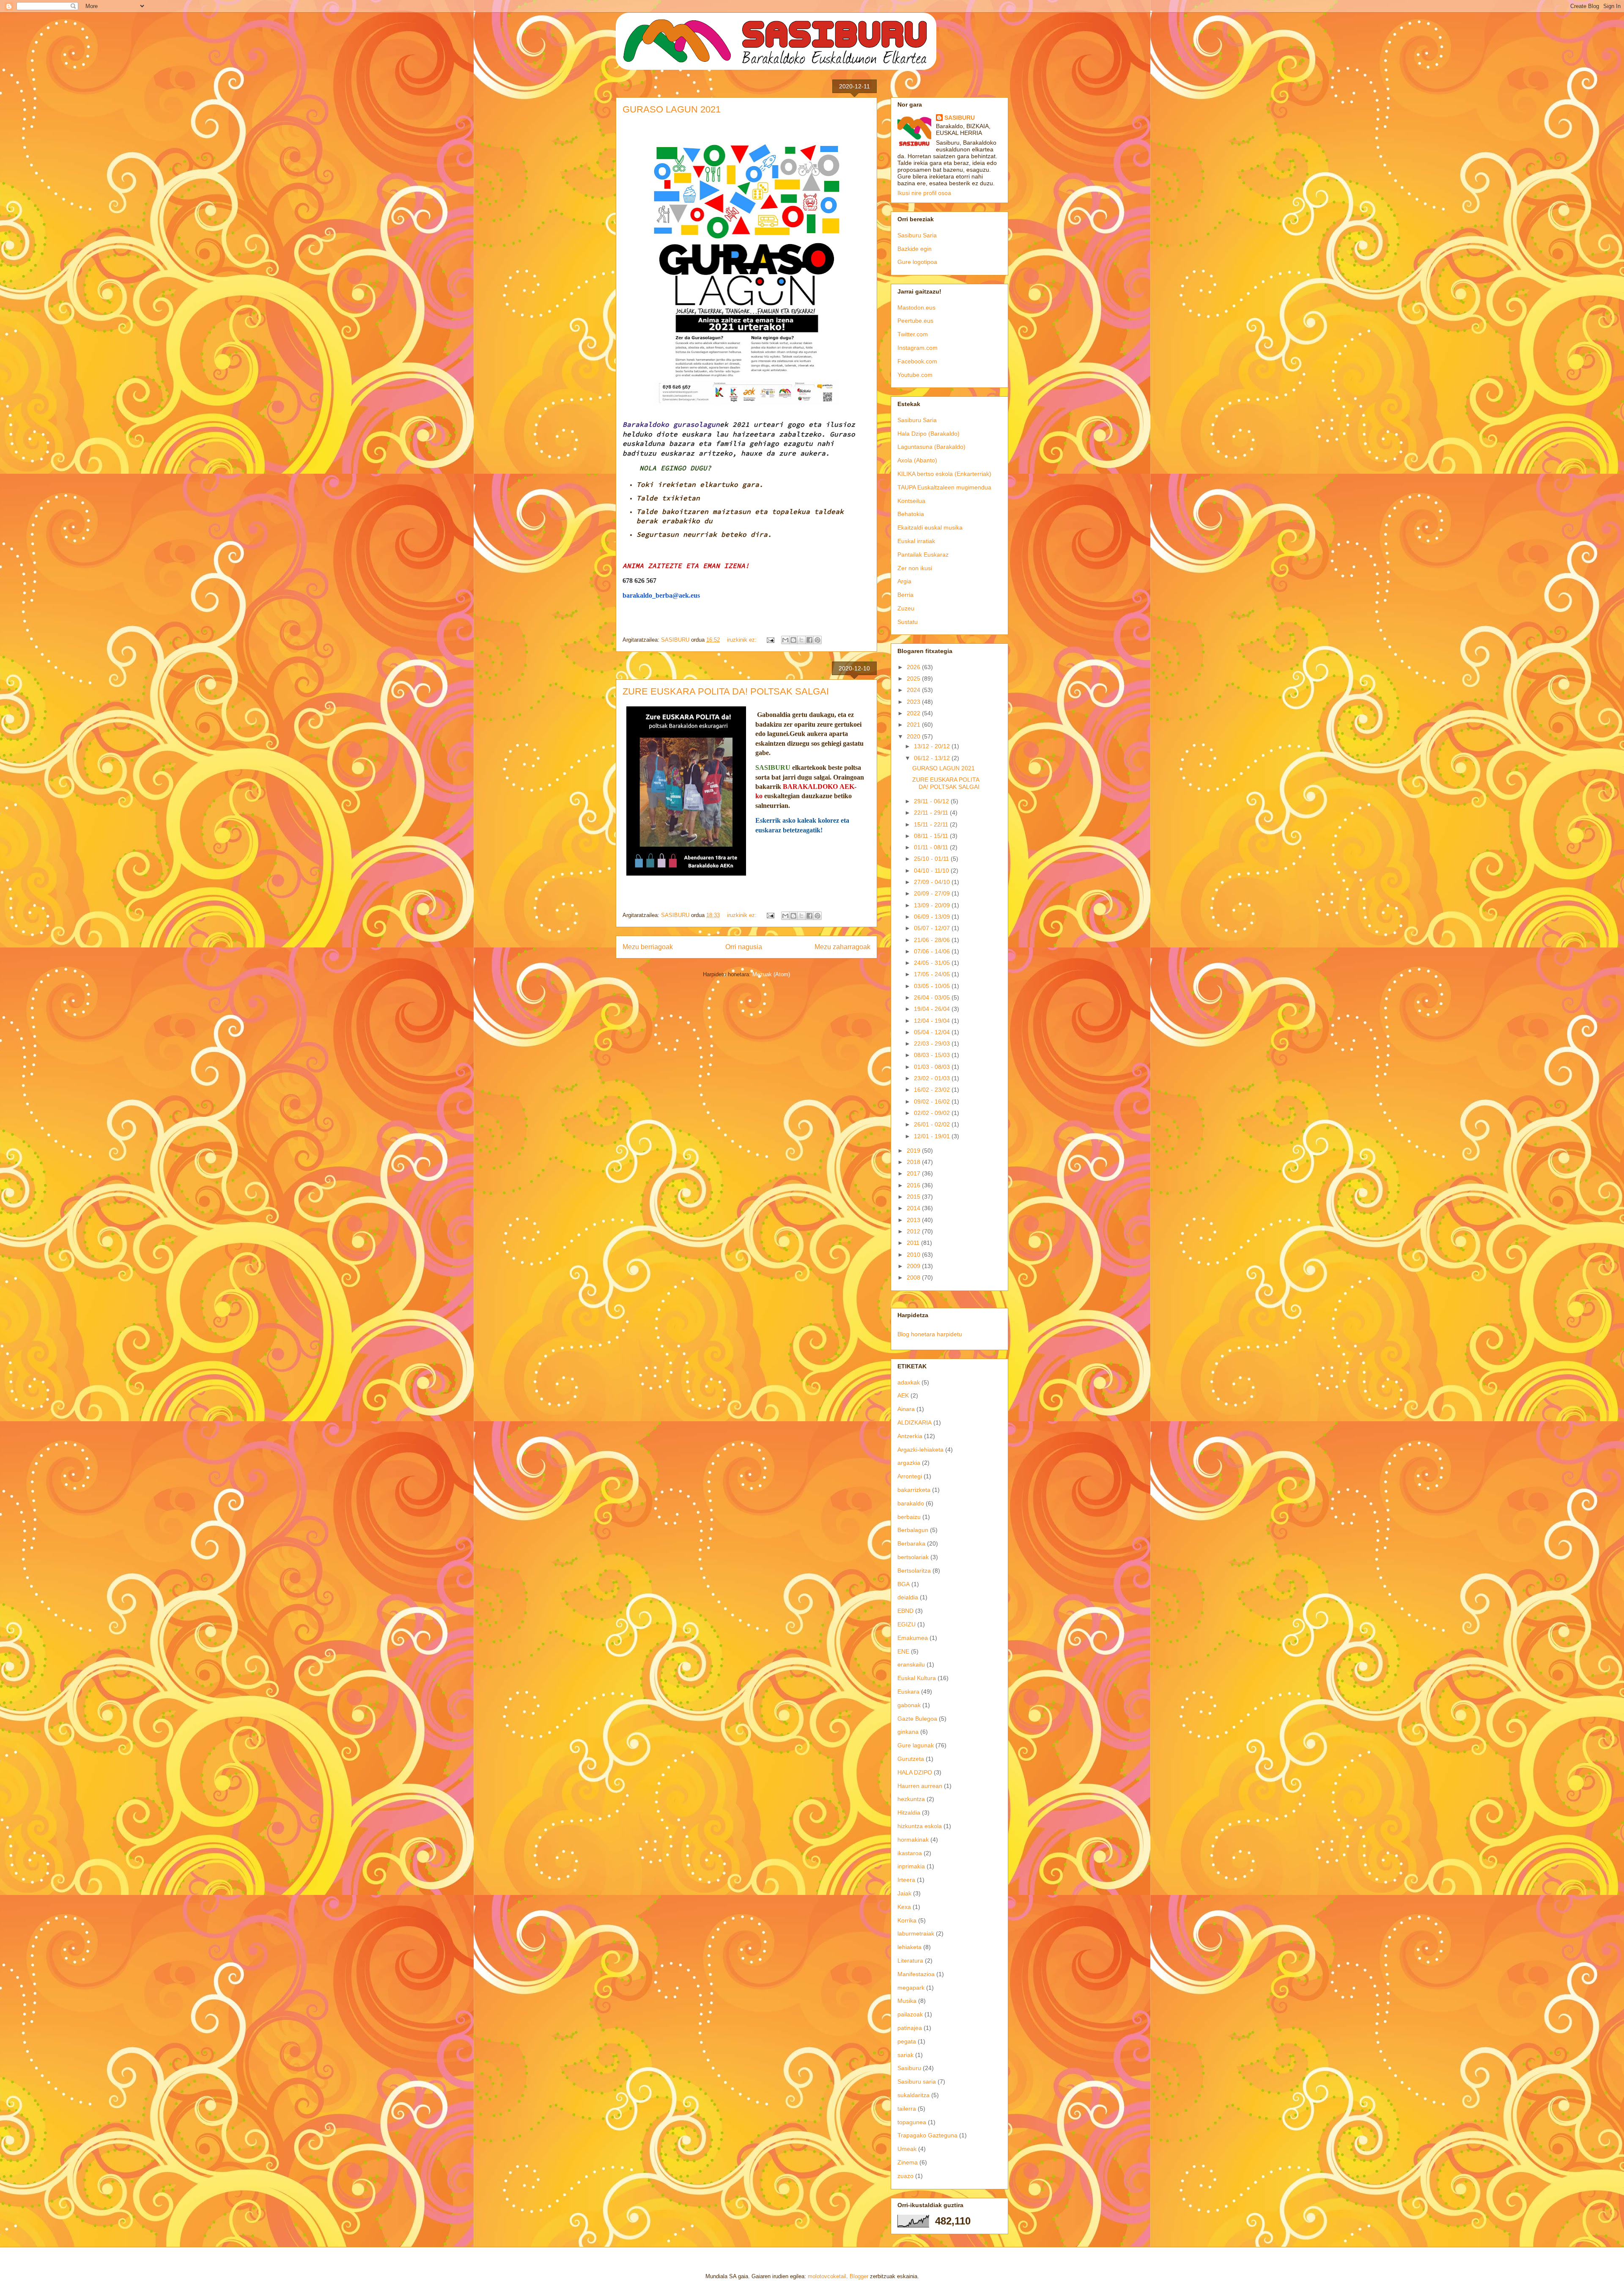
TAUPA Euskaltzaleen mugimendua (944, 487)
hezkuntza (911, 1799)
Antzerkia (910, 1436)
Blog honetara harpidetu (930, 1334)
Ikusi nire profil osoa (924, 193)
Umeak (907, 2149)
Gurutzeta (911, 1759)
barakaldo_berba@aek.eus (661, 595)
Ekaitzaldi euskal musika (930, 527)
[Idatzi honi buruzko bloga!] (793, 640)
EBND (905, 1611)
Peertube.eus (915, 321)
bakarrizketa (914, 1490)
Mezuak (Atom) (771, 974)
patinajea (910, 2028)
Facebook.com (917, 361)
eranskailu (911, 1664)
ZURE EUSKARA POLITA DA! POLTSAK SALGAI (726, 691)
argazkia (909, 1463)
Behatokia (911, 514)
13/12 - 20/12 (933, 746)
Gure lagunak (916, 1745)
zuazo (905, 2176)
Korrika (907, 1920)
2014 (914, 1208)
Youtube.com (915, 375)
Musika (907, 2001)
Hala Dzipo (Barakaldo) (929, 434)
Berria (905, 595)
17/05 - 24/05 (933, 974)
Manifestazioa (916, 1974)
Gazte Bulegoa (917, 1719)
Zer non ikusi (915, 568)
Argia (904, 581)
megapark (911, 1988)
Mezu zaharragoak (842, 947)
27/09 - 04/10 (933, 882)
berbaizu (909, 1517)
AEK (903, 1395)
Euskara (908, 1692)
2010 (914, 1255)
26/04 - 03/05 (933, 997)
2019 (914, 1151)
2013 (914, 1220)
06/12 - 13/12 (933, 758)
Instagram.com (918, 348)
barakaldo (911, 1503)
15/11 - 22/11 (932, 824)
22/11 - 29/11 (932, 813)
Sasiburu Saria (917, 235)
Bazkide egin (915, 249)
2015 (914, 1197)
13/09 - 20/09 (933, 905)
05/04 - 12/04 (933, 1032)
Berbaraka (911, 1543)
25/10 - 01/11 (932, 859)
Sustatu (908, 622)
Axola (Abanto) (917, 460)
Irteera (906, 1880)
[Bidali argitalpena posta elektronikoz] (770, 640)
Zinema (908, 2162)
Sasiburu (909, 2068)
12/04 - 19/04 (933, 1021)
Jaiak (904, 1893)
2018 (914, 1162)
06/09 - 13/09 (933, 917)
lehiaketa (909, 1947)
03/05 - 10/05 (933, 986)
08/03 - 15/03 (933, 1055)
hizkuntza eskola (920, 1826)
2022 (914, 713)
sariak (905, 2055)
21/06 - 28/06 (933, 940)
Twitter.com (913, 334)
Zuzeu (906, 608)
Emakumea (913, 1638)
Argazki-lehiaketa (920, 1450)
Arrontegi (910, 1476)
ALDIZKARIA (915, 1422)
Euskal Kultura (917, 1678)
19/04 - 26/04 (933, 1009)
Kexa (904, 1907)
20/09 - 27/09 (933, 893)
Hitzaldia (909, 1812)
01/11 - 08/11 (932, 847)
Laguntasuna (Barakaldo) (931, 447)
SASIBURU (960, 118)
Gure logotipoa (917, 262)
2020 (914, 736)
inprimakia (911, 1866)
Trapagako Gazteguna (927, 2135)
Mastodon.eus (916, 308)
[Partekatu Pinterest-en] (817, 640)
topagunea (912, 2122)
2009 (914, 1266)
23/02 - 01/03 (933, 1078)
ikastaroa (910, 1853)
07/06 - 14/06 (933, 951)
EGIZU (907, 1624)
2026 (914, 667)
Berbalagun (913, 1530)
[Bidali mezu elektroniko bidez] (785, 640)
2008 (914, 1277)
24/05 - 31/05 (933, 963)
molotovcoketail (827, 2276)
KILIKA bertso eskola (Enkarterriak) (944, 474)
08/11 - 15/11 (932, 836)
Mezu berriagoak (648, 947)
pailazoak (910, 2014)
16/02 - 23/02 (933, 1090)
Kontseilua (911, 501)
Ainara (906, 1409)
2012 (914, 1231)
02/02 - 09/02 (933, 1113)
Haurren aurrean (920, 1786)
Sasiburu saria (917, 2082)
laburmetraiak (916, 1933)
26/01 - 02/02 (933, 1124)
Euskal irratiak (916, 541)
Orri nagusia (744, 947)
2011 (914, 1243)
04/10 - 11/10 (932, 871)
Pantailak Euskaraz (923, 555)
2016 (914, 1185)
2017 (914, 1173)
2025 (914, 678)
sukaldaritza (913, 2095)
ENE (903, 1651)
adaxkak (909, 1382)
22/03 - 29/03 (933, 1044)
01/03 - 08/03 (933, 1067)
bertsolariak (913, 1557)
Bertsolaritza (914, 1571)
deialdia (908, 1597)
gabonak (909, 1705)
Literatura (910, 1961)
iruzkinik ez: (743, 640)
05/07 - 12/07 (933, 928)
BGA (904, 1584)
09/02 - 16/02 (933, 1101)
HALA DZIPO (915, 1772)
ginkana (908, 1732)
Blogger (859, 2276)
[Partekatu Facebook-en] (809, 640)
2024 (914, 690)
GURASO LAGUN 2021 (672, 109)
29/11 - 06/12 (932, 801)
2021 (914, 725)
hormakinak (913, 1840)
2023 (914, 702)
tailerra (907, 2109)
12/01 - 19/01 (933, 1136)
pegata (907, 2041)
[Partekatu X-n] (801, 640)
